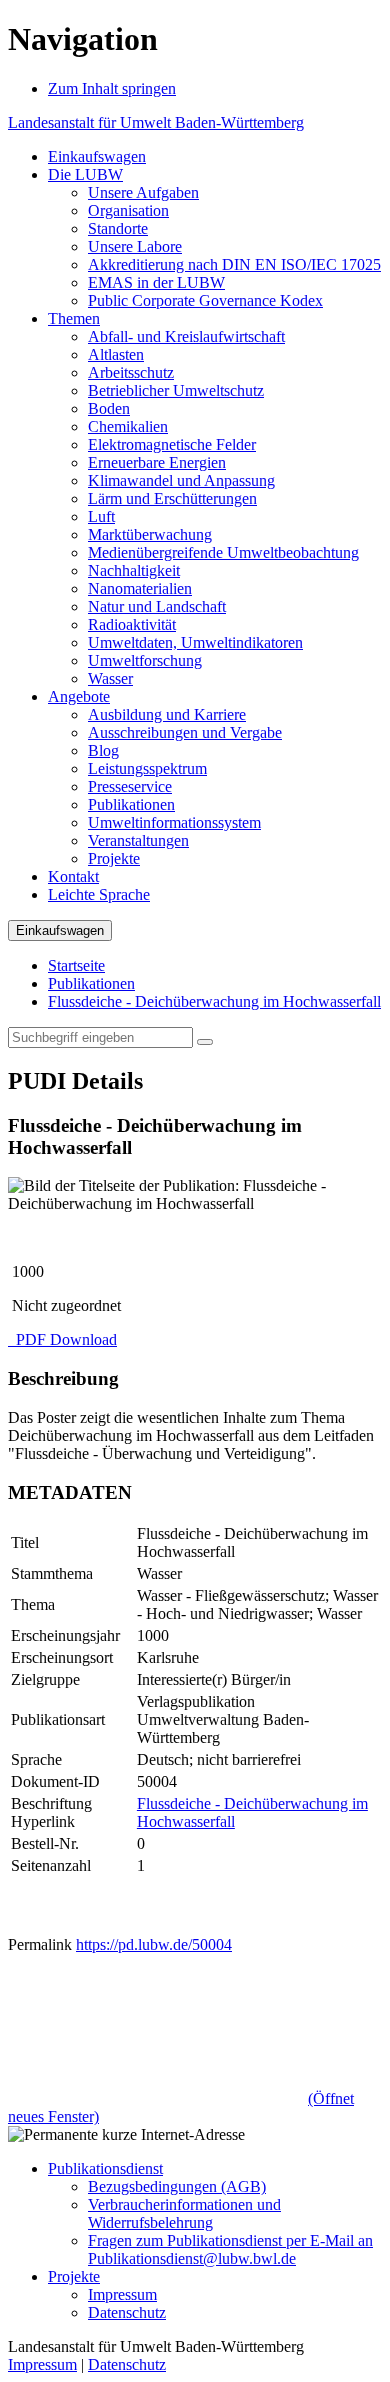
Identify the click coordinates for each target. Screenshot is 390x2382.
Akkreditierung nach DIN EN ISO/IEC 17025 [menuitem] (234, 264)
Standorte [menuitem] (118, 228)
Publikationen (91, 983)
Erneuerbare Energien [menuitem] (157, 462)
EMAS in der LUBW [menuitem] (156, 282)
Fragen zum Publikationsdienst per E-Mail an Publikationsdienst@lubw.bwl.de (230, 2249)
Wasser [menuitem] (110, 678)
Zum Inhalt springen (112, 88)
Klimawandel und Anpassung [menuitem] (181, 480)
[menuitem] (97, 156)
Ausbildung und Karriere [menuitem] (167, 714)
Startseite (76, 965)
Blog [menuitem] (103, 750)
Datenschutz (127, 2312)
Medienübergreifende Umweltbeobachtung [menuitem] (223, 552)
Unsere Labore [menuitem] (135, 246)
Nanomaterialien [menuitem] (140, 588)
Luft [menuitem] (101, 516)
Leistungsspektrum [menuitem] (147, 768)
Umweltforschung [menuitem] (145, 660)
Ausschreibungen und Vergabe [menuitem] (185, 732)
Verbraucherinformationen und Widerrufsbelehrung (184, 2213)
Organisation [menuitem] (128, 210)
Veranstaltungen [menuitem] (138, 840)
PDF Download (64, 1339)
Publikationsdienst (105, 2168)
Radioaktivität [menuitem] (132, 624)
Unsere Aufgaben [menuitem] (143, 192)
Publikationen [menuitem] (131, 804)
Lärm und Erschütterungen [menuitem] (172, 498)
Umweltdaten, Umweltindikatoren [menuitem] (195, 642)
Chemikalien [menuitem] (128, 426)
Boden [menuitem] (109, 408)
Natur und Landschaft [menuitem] (157, 606)
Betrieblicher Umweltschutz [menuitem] (176, 390)
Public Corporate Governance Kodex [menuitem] (205, 300)
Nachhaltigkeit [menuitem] (134, 570)
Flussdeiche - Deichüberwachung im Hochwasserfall (214, 1001)
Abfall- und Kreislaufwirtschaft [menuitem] (186, 336)
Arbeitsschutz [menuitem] (131, 372)
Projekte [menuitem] (114, 858)
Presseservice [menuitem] (130, 786)
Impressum (122, 2294)
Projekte (74, 2276)
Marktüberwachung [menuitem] (150, 534)
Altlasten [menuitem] (116, 354)
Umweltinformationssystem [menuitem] (174, 822)
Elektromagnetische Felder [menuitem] (172, 444)
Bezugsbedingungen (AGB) (177, 2186)
